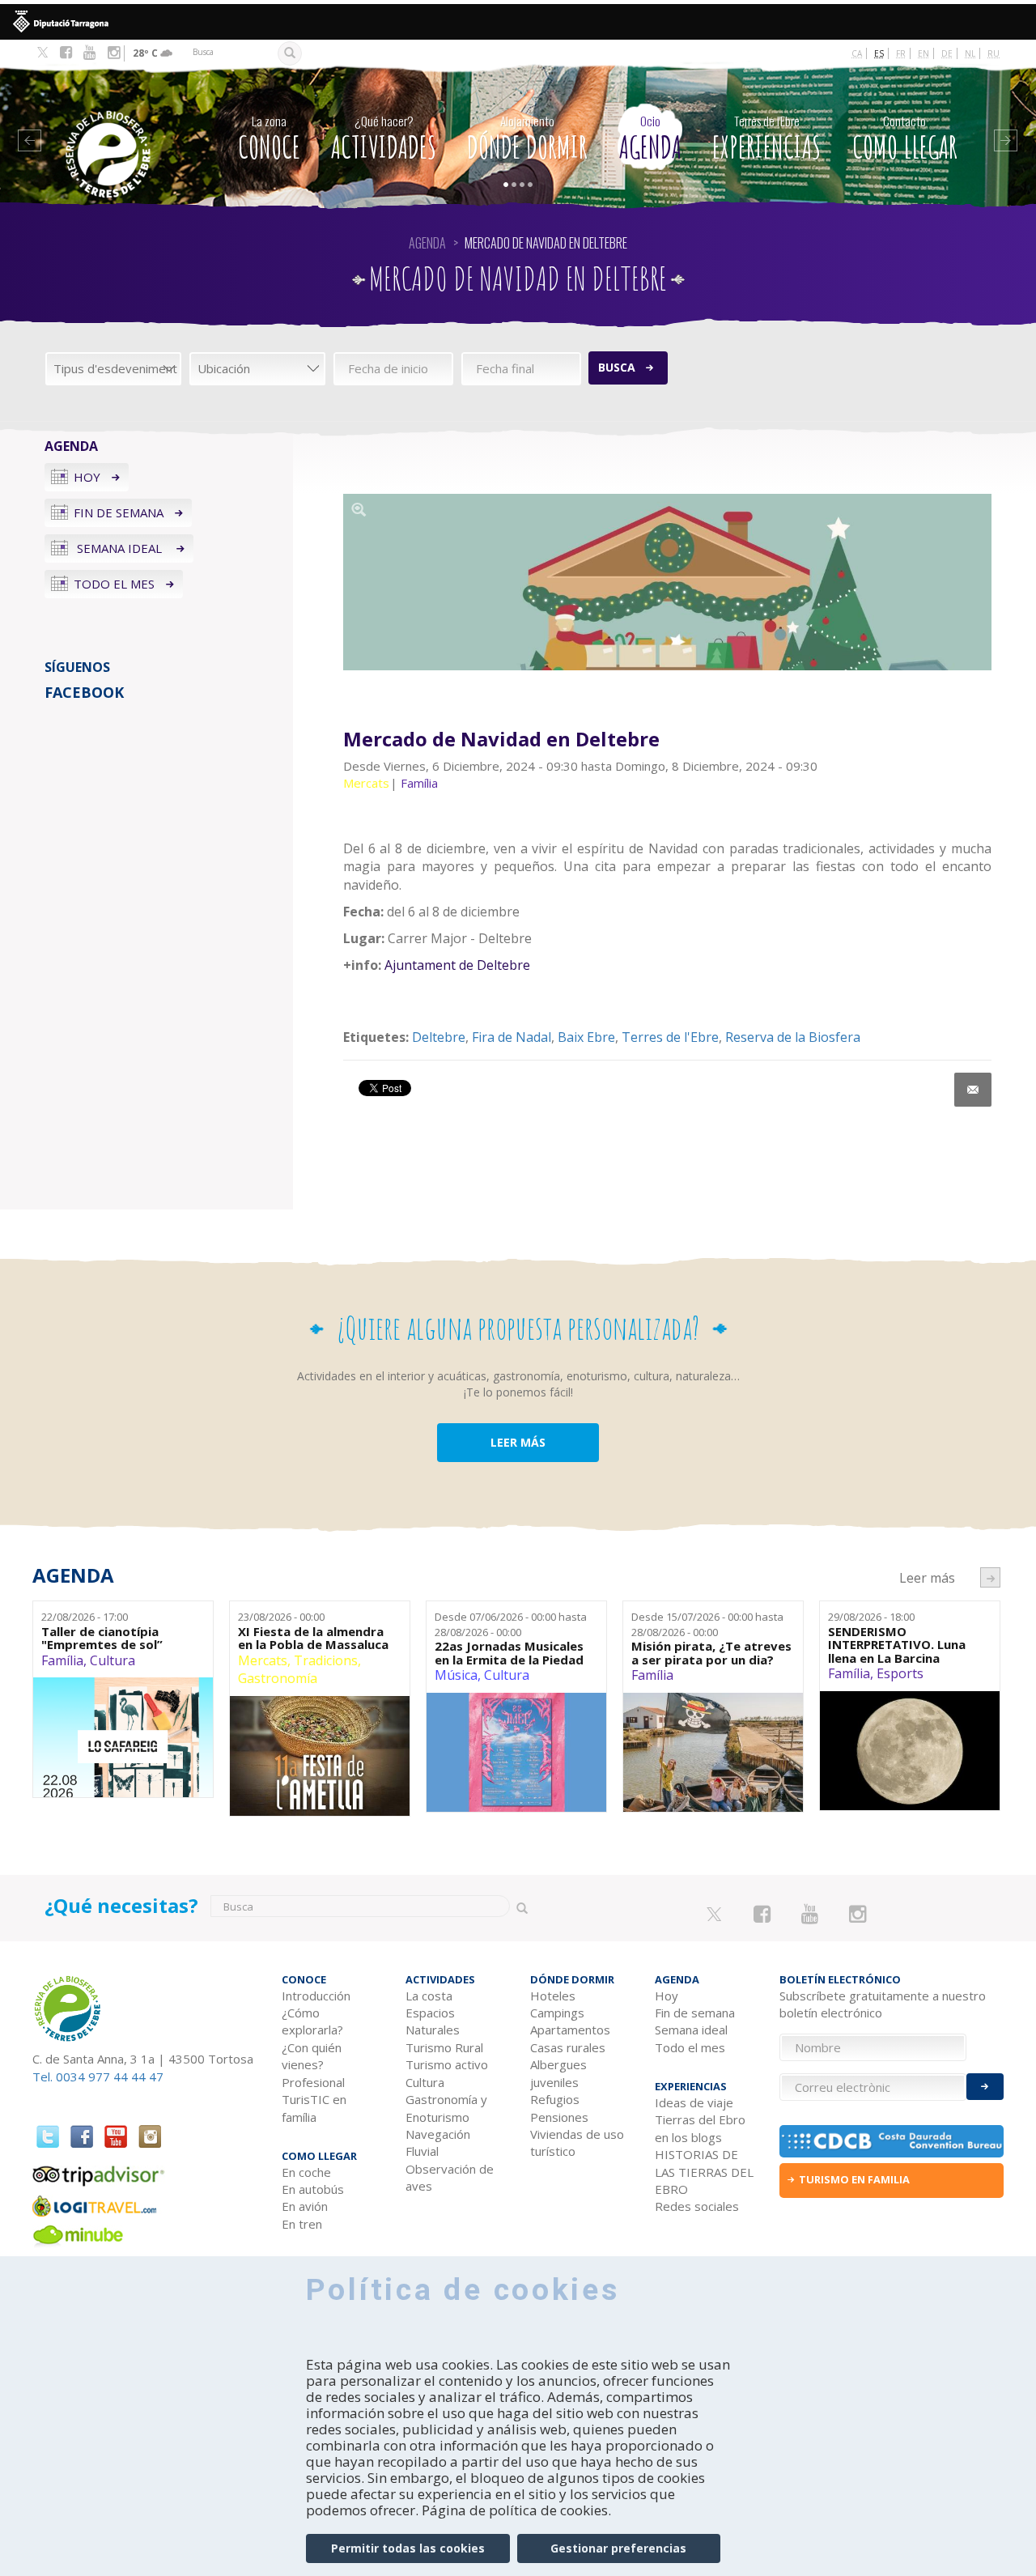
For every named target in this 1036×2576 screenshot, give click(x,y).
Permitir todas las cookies (408, 2548)
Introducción (316, 1996)
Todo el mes (114, 584)
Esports (900, 1673)
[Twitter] (42, 53)
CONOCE (269, 139)
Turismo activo (447, 2064)
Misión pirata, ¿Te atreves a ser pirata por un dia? (711, 1653)
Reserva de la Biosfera (793, 1037)
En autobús (313, 2189)
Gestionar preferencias (618, 2548)
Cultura (113, 1660)
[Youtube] (89, 53)
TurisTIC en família (314, 2108)
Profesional (313, 2082)
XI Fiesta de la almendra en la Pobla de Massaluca (313, 1638)
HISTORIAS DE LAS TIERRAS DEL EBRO (704, 2172)
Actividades (384, 139)
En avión (305, 2206)
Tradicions (326, 1660)
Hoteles (553, 1996)
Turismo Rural (444, 2047)
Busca (617, 367)
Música (456, 1675)
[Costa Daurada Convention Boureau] (892, 2141)
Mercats (263, 1660)
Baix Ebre (586, 1037)
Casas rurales (568, 2047)
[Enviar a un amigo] (973, 1090)
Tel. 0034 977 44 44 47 (98, 2077)
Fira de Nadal (512, 1037)
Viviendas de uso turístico (577, 2142)
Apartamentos (570, 2030)
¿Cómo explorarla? (312, 2021)
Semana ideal (119, 548)
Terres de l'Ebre (670, 1037)
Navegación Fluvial (438, 2142)
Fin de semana (119, 512)
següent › (990, 1577)
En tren (302, 2224)
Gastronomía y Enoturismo (446, 2108)
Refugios (555, 2099)
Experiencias (766, 139)
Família (62, 1660)
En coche (306, 2172)
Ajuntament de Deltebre (456, 965)
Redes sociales (697, 2206)
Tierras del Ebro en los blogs (700, 2128)
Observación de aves (450, 2177)
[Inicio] (121, 130)
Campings (557, 2013)
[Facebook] (66, 53)
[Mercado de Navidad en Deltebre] (667, 582)
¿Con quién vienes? (312, 2056)
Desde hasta (511, 1624)
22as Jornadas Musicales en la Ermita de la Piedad (509, 1653)
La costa (429, 1996)
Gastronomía (278, 1678)
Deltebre (439, 1037)
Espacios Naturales (433, 2021)
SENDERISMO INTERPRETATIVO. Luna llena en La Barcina (897, 1645)
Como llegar (905, 139)
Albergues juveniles (558, 2073)
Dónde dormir (527, 139)
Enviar (985, 2087)
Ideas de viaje (694, 2102)
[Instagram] (114, 53)
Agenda (650, 139)
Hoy (87, 477)
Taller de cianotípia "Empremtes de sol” (102, 1638)
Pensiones (559, 2117)
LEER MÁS (518, 1442)
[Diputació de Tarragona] (518, 22)
